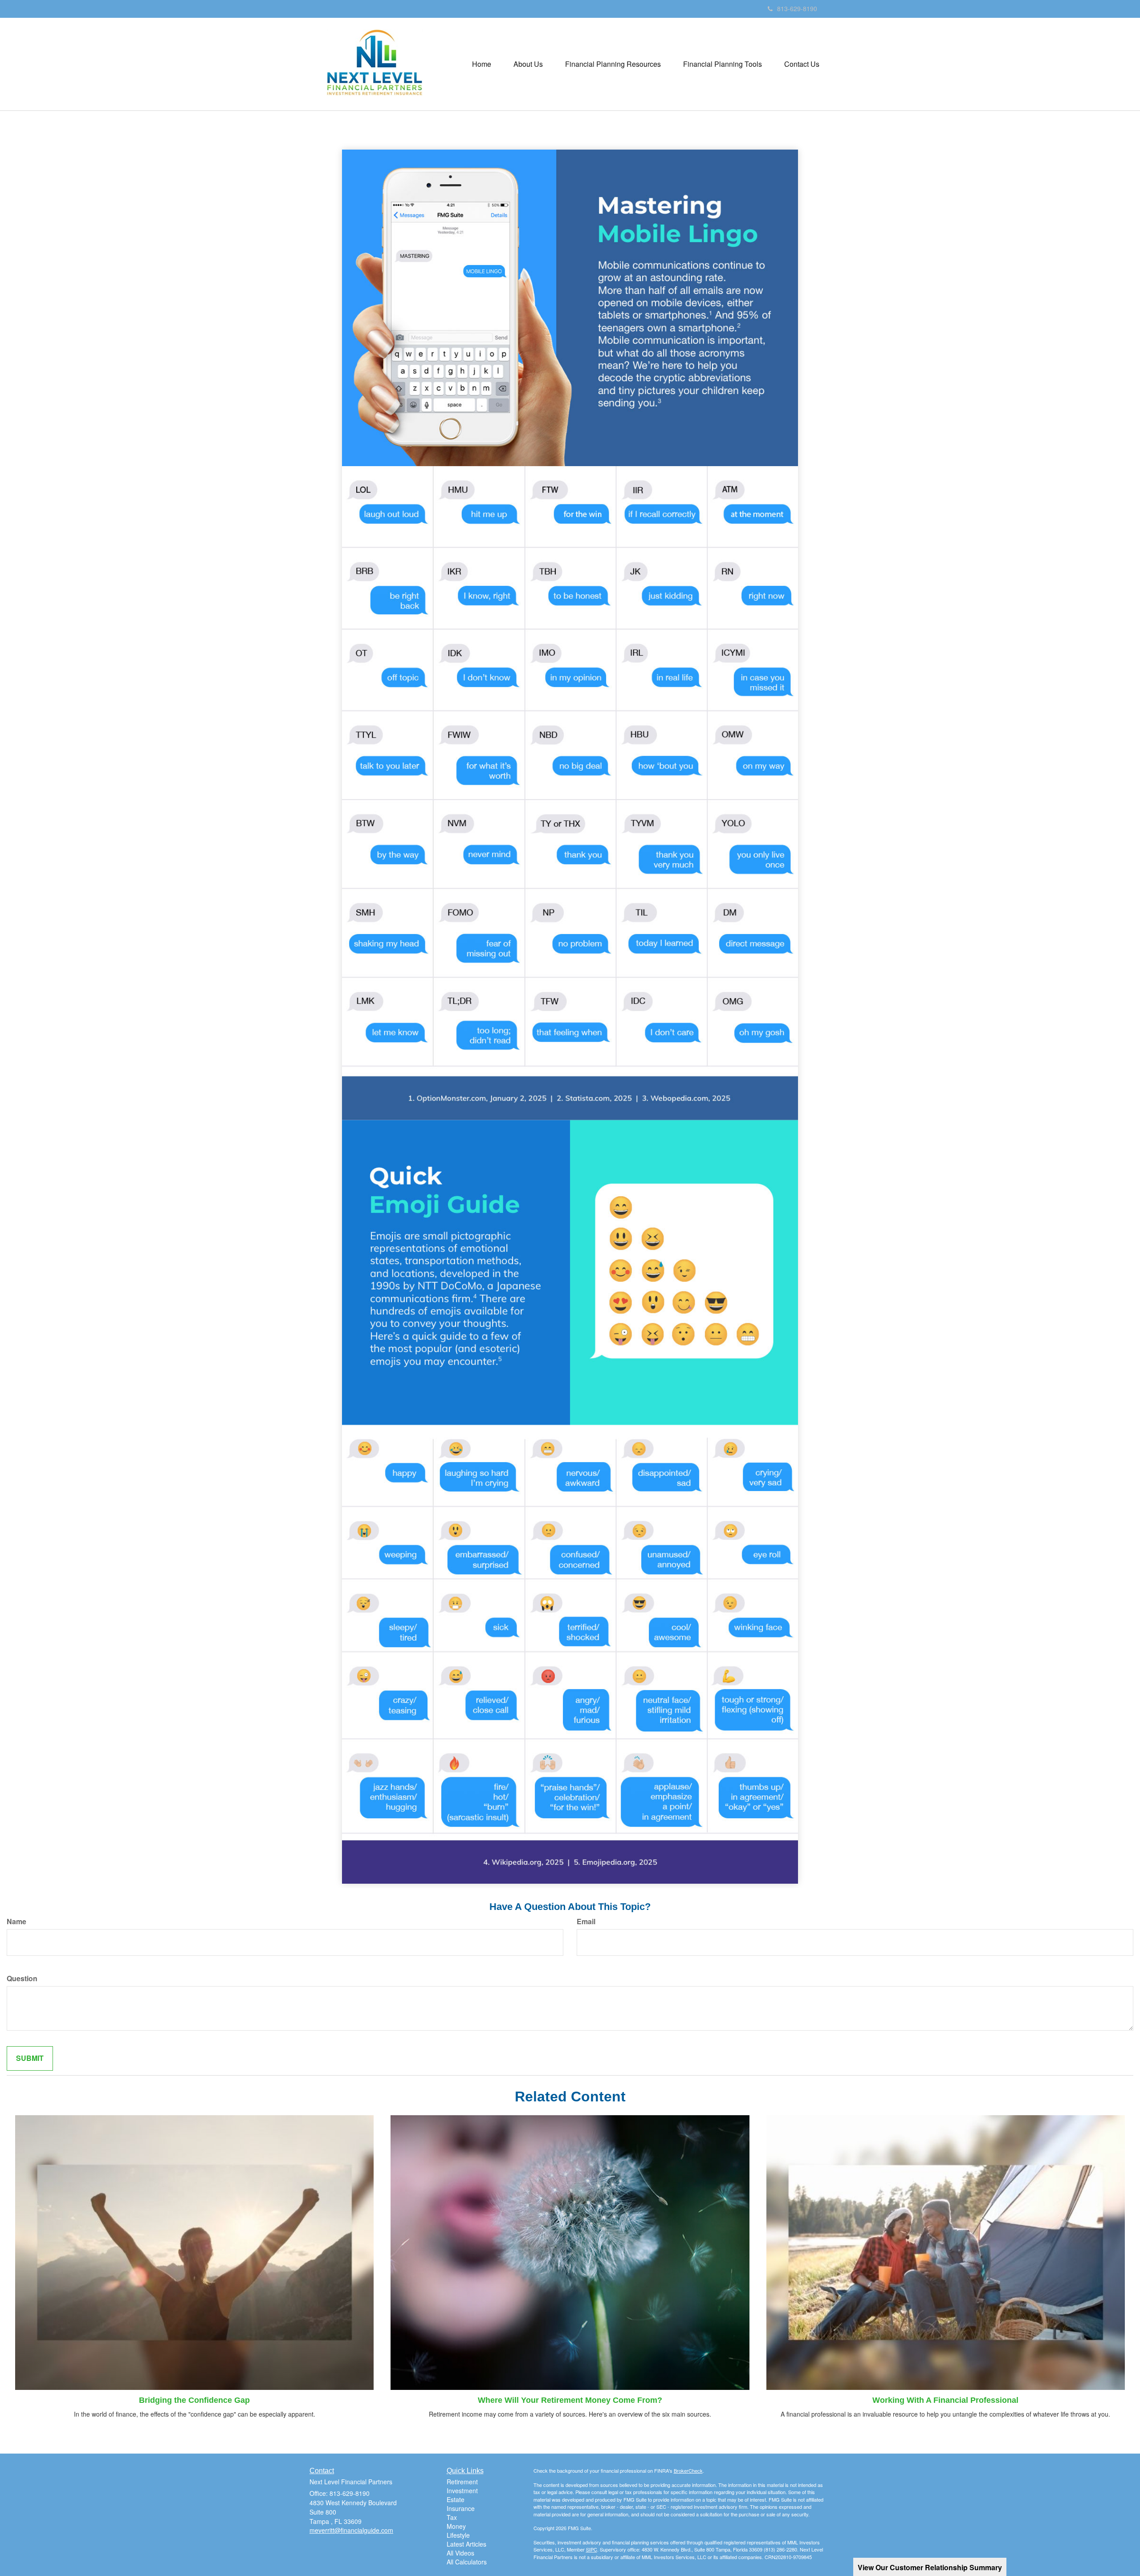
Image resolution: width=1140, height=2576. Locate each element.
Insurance (461, 2508)
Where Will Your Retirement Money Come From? (570, 2400)
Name (16, 1922)
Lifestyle (458, 2535)
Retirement (462, 2482)
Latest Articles (466, 2544)
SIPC (592, 2549)
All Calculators (467, 2562)
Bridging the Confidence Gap (194, 2400)
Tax (452, 2517)
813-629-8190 (797, 8)
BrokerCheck (688, 2470)
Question (22, 1979)
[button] (528, 64)
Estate (456, 2499)
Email (586, 1922)
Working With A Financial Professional (945, 2400)
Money (456, 2526)
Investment (462, 2491)
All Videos (460, 2553)
